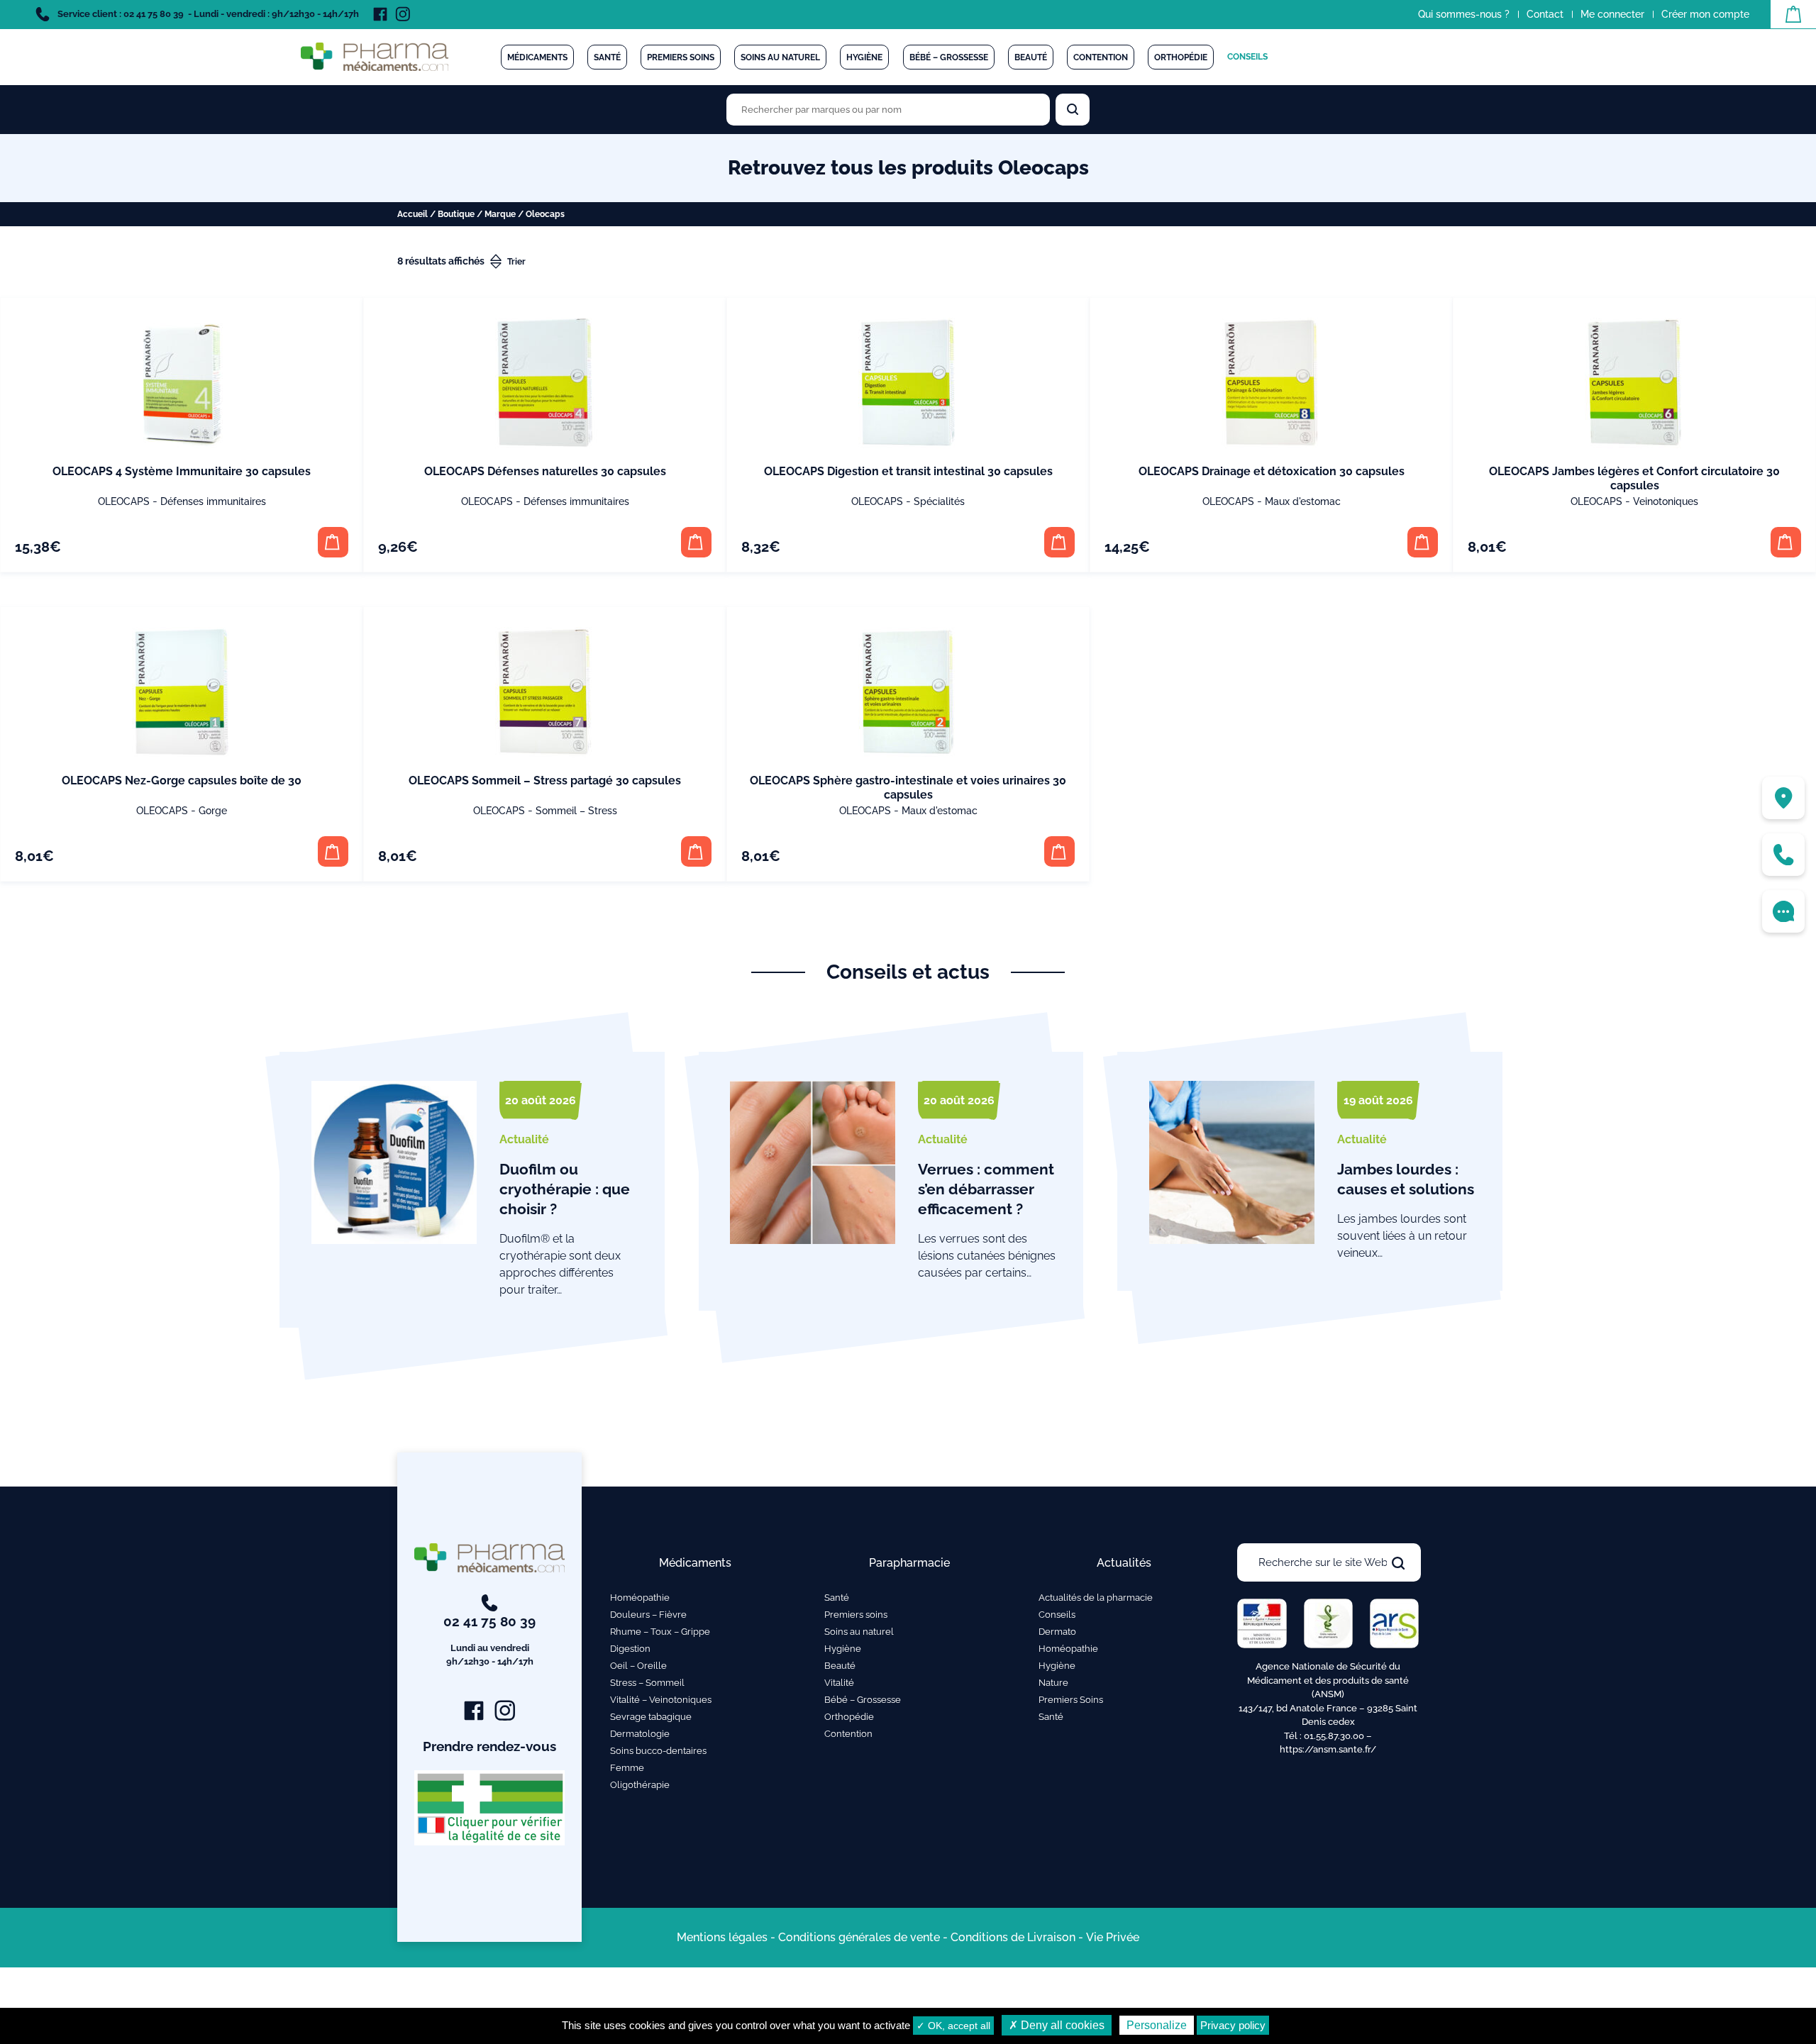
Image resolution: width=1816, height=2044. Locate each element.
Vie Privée (1113, 1937)
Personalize (1157, 2025)
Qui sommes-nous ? (1464, 14)
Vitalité (839, 1683)
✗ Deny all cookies (1057, 2025)
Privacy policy (1233, 2025)
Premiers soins (681, 57)
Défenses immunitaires (213, 501)
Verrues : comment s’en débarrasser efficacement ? (986, 1189)
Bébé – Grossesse (949, 57)
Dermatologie (640, 1734)
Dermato (1057, 1632)
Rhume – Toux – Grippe (660, 1632)
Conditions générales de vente (859, 1937)
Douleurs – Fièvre (648, 1615)
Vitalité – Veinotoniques (661, 1700)
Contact (1545, 14)
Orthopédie (1181, 57)
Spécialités (939, 501)
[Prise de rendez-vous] (1783, 911)
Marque (500, 214)
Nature (1053, 1683)
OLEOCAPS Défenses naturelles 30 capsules (545, 471)
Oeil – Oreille (638, 1666)
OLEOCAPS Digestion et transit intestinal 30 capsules (908, 471)
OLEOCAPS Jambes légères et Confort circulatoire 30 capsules (1634, 478)
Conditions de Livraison (1013, 1937)
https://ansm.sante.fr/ (1328, 1749)
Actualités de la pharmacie (1096, 1598)
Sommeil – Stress (576, 811)
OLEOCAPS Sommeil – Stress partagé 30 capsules (545, 781)
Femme (627, 1768)
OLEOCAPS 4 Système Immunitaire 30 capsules (182, 471)
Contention (1101, 57)
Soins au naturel (780, 57)
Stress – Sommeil (647, 1683)
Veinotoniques (1666, 501)
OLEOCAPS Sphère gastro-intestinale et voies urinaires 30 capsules (908, 788)
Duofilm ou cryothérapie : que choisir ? (565, 1189)
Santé (607, 57)
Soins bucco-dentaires (658, 1751)
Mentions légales (722, 1937)
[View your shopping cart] (1793, 14)
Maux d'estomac (1303, 501)
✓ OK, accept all (953, 2026)
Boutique (456, 214)
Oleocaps (124, 501)
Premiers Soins (1071, 1700)
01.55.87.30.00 (1334, 1736)
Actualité (524, 1139)
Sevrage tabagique (651, 1717)
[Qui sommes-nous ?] (1783, 798)
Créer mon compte (1705, 14)
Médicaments (537, 57)
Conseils (1247, 57)
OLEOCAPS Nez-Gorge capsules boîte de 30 (182, 781)
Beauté (1031, 57)
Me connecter (1612, 14)
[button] (333, 542)
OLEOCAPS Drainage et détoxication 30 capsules (1272, 471)
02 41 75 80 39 (489, 1640)
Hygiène (864, 57)
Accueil (413, 214)
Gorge (213, 811)
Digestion (630, 1649)
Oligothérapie (640, 1785)
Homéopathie (640, 1598)
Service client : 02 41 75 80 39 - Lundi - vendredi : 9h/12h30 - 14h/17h (207, 14)
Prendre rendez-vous (489, 1746)
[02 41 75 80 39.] (1783, 855)
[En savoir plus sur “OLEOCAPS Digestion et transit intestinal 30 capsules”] (1059, 542)
